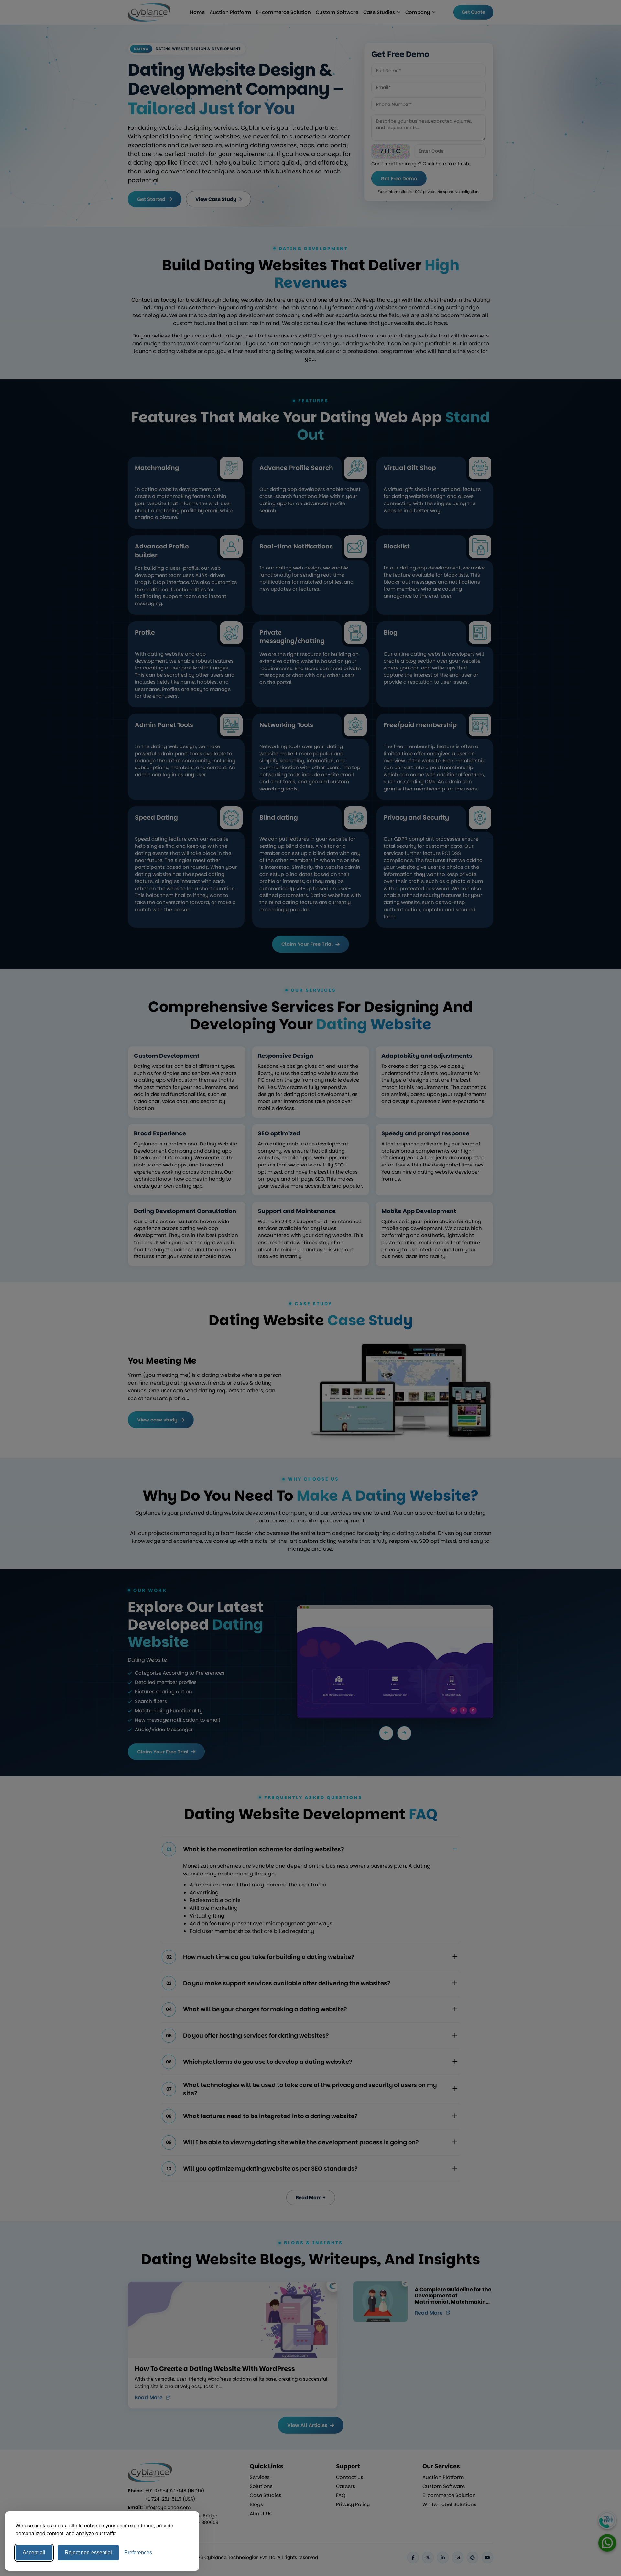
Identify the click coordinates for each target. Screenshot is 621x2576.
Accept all (34, 2553)
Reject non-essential (88, 2553)
